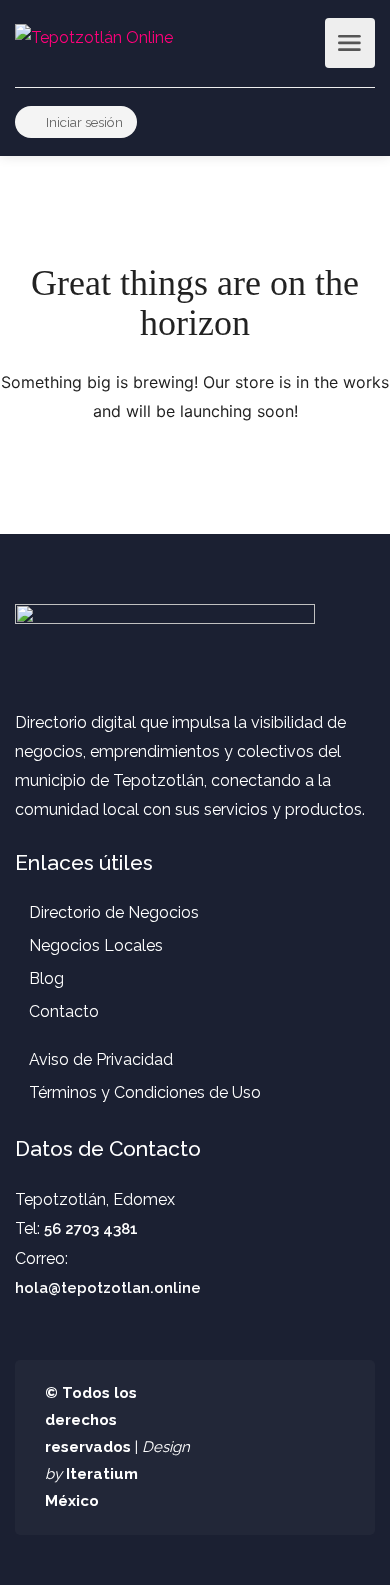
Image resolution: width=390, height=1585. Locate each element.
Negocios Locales (96, 945)
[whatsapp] (299, 1447)
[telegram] (332, 1447)
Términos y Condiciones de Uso (145, 1092)
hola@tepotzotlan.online (108, 1288)
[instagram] (266, 1447)
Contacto (64, 1011)
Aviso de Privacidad (101, 1059)
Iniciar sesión (83, 122)
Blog (46, 978)
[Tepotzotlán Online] (94, 36)
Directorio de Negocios (114, 912)
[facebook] (233, 1447)
